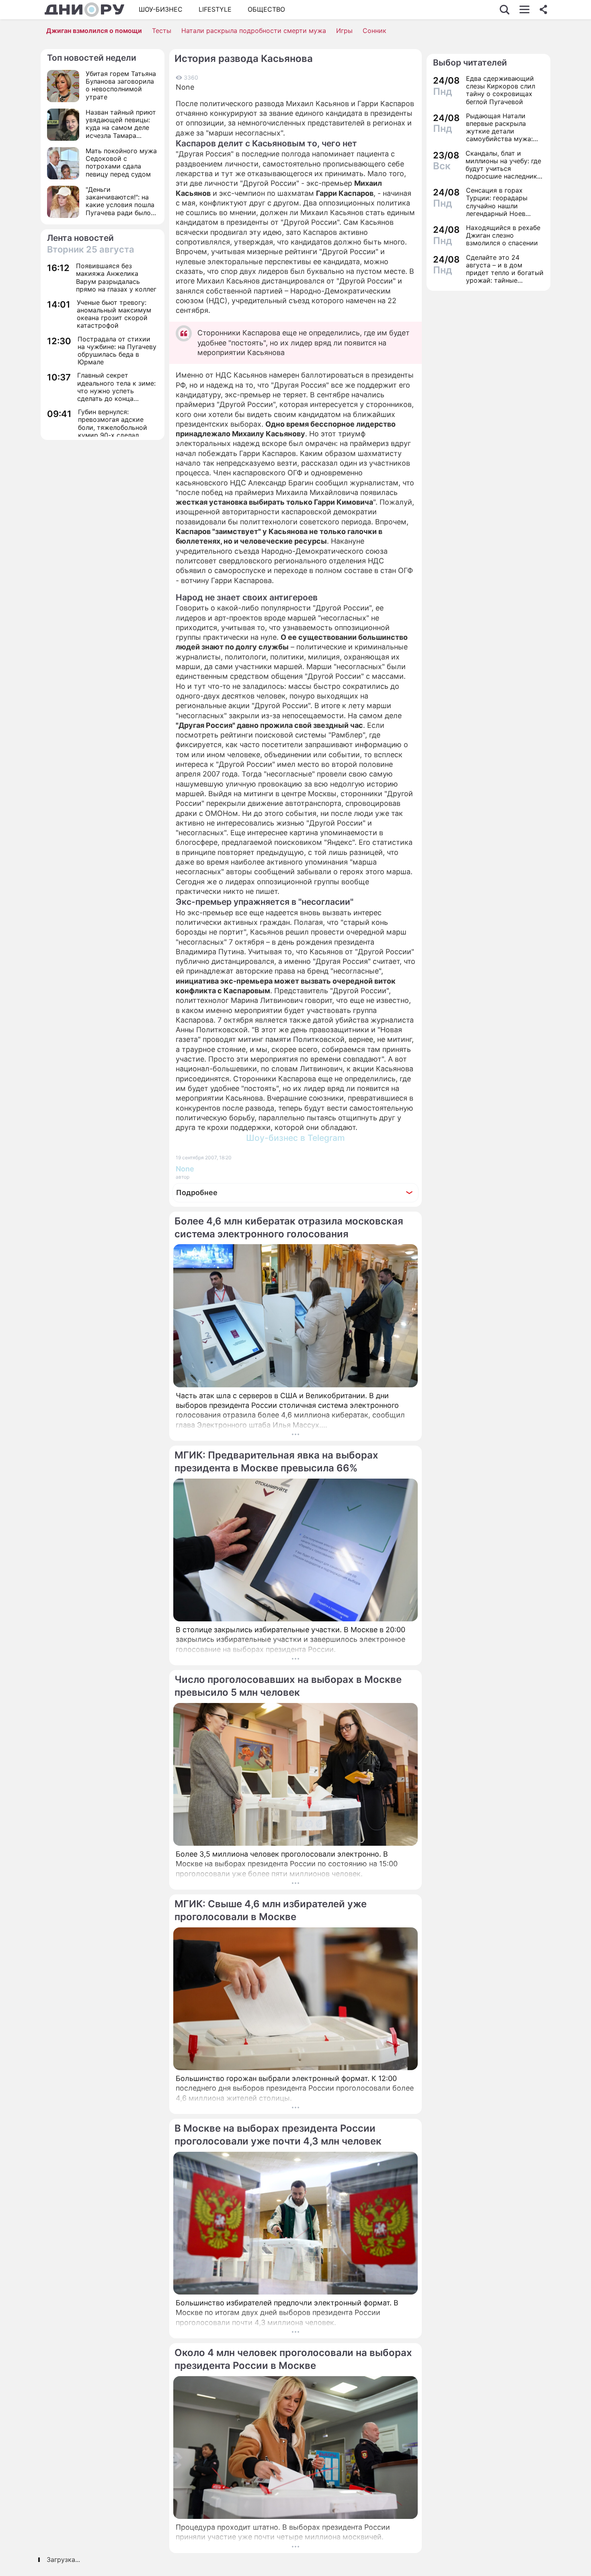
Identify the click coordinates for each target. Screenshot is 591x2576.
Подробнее (197, 1192)
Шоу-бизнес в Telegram (295, 1138)
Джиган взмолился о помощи (94, 31)
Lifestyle (215, 9)
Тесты (162, 31)
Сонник (375, 31)
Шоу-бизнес (161, 9)
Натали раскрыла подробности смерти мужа (254, 31)
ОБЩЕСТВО (266, 9)
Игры (344, 31)
